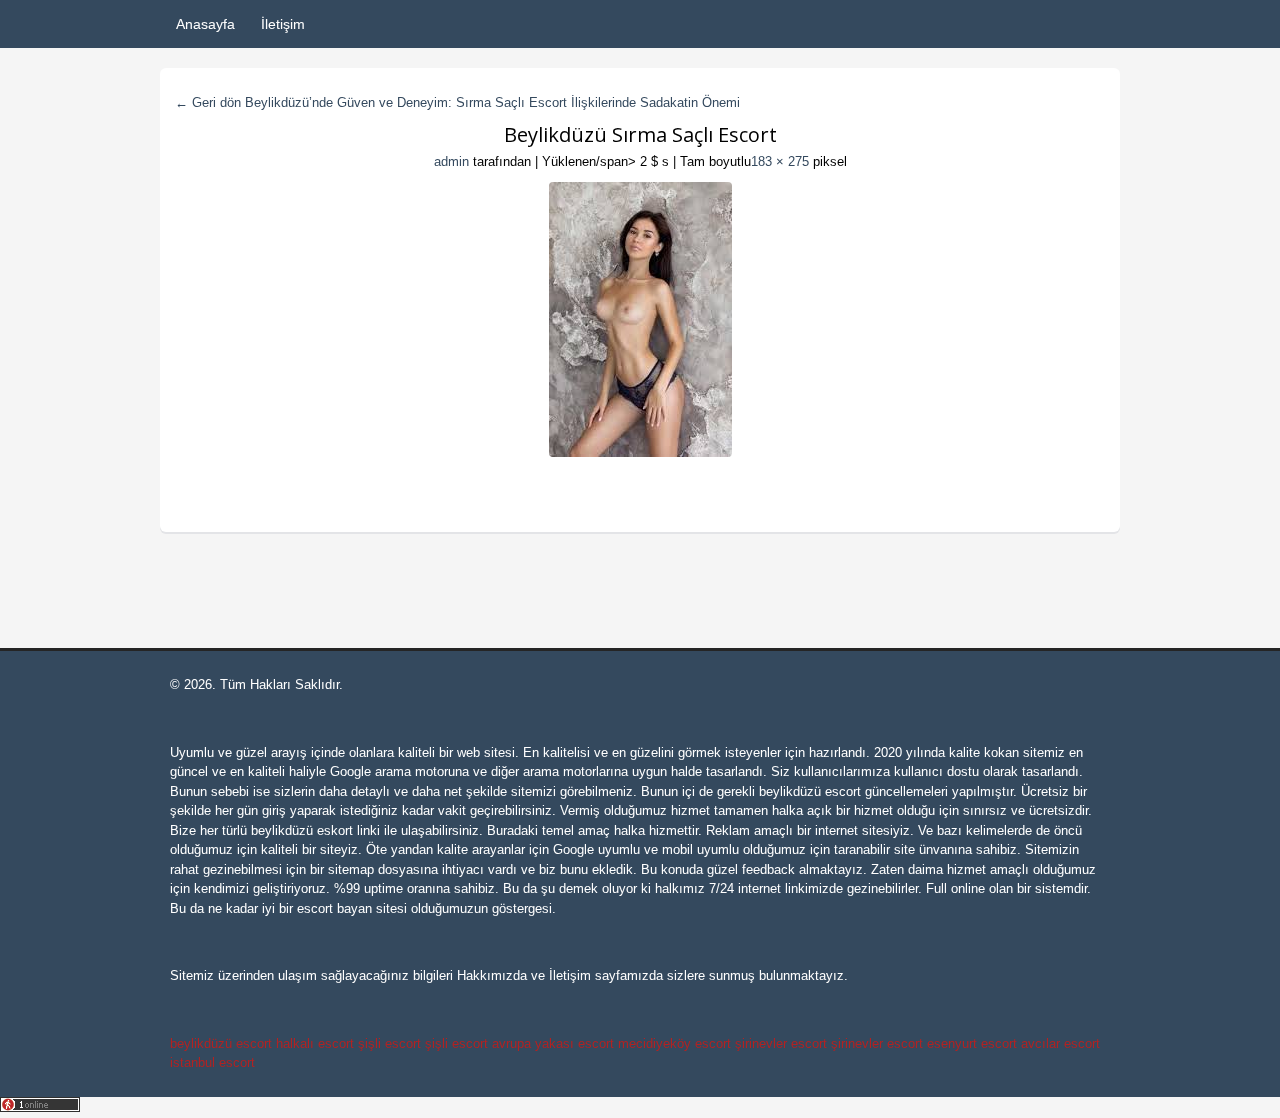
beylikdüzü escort (810, 791)
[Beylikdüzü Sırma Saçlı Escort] (640, 319)
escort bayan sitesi (352, 908)
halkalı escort (315, 1043)
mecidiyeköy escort (674, 1043)
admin (451, 161)
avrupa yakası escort (553, 1043)
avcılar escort (1060, 1043)
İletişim (283, 24)
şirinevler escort (781, 1043)
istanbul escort (212, 1062)
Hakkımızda (492, 975)
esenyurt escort (972, 1043)
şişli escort (389, 1043)
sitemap (351, 869)
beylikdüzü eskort (302, 830)
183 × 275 (780, 161)
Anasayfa (205, 24)
